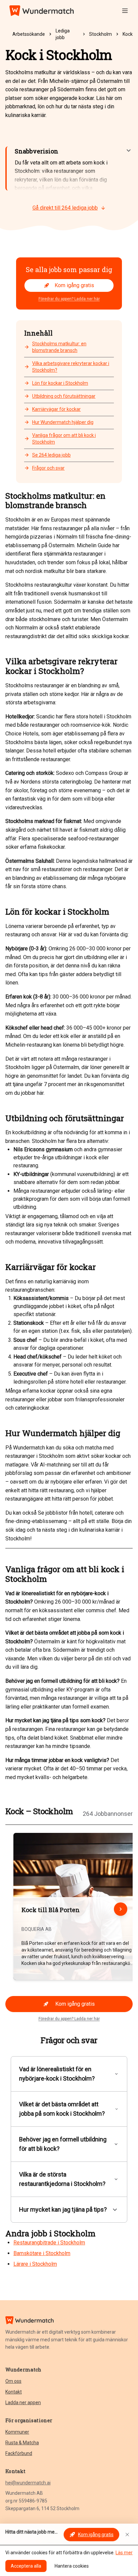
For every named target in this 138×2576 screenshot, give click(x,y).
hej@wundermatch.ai (28, 2483)
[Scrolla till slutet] (121, 1909)
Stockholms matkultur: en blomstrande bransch (59, 347)
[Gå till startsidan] (42, 11)
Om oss (13, 2381)
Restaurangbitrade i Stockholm (49, 2243)
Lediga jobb (63, 34)
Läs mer (124, 2553)
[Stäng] (127, 2535)
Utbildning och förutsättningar (64, 396)
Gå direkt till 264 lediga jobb (65, 208)
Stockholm (100, 34)
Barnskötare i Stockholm (42, 2253)
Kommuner (17, 2432)
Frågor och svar (48, 468)
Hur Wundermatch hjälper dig (63, 422)
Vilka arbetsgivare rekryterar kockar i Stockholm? (71, 367)
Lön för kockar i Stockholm (60, 383)
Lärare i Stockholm (35, 2264)
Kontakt (14, 2392)
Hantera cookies (72, 2566)
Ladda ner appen (23, 2403)
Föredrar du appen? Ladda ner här (69, 299)
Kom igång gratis (74, 285)
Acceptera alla (26, 2566)
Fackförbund (19, 2453)
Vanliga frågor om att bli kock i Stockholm (64, 439)
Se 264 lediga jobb (51, 455)
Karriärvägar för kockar (56, 409)
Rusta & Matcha (22, 2443)
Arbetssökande (29, 34)
